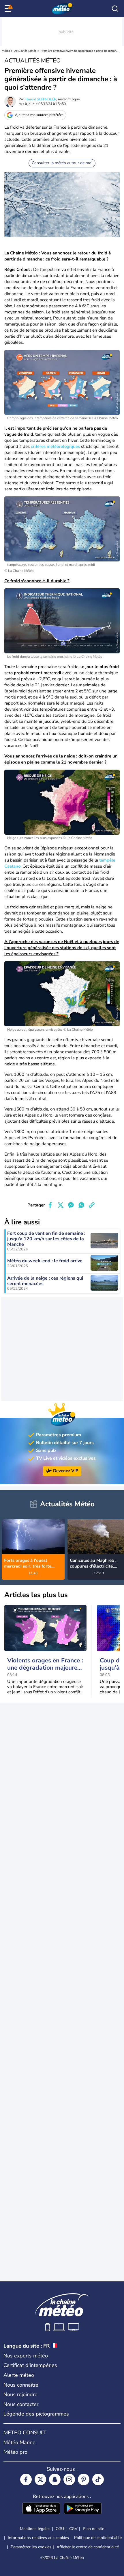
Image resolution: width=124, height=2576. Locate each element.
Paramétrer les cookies (31, 2547)
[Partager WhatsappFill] (81, 1205)
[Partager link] (92, 1205)
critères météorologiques (55, 446)
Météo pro (15, 2452)
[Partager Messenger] (71, 1205)
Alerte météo (19, 2375)
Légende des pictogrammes (36, 2414)
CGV (73, 2529)
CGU (60, 2529)
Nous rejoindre (20, 2394)
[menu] (9, 9)
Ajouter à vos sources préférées (39, 115)
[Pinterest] (84, 2479)
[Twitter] (40, 2479)
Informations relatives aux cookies (38, 2538)
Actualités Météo (25, 51)
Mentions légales (35, 2529)
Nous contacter (21, 2404)
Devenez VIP (66, 1471)
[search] (115, 9)
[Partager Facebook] (50, 1205)
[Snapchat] (55, 2479)
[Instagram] (69, 2479)
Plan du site (93, 2529)
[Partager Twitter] (61, 1205)
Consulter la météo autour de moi (62, 163)
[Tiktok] (98, 2479)
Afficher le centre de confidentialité (88, 2547)
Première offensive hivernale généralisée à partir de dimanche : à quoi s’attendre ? (79, 51)
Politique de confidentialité (98, 2538)
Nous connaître (21, 2385)
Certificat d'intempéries (30, 2365)
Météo (6, 51)
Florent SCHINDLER (41, 99)
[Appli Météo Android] (83, 2509)
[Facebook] (26, 2479)
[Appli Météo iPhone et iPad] (41, 2509)
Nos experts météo (26, 2356)
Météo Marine (19, 2442)
